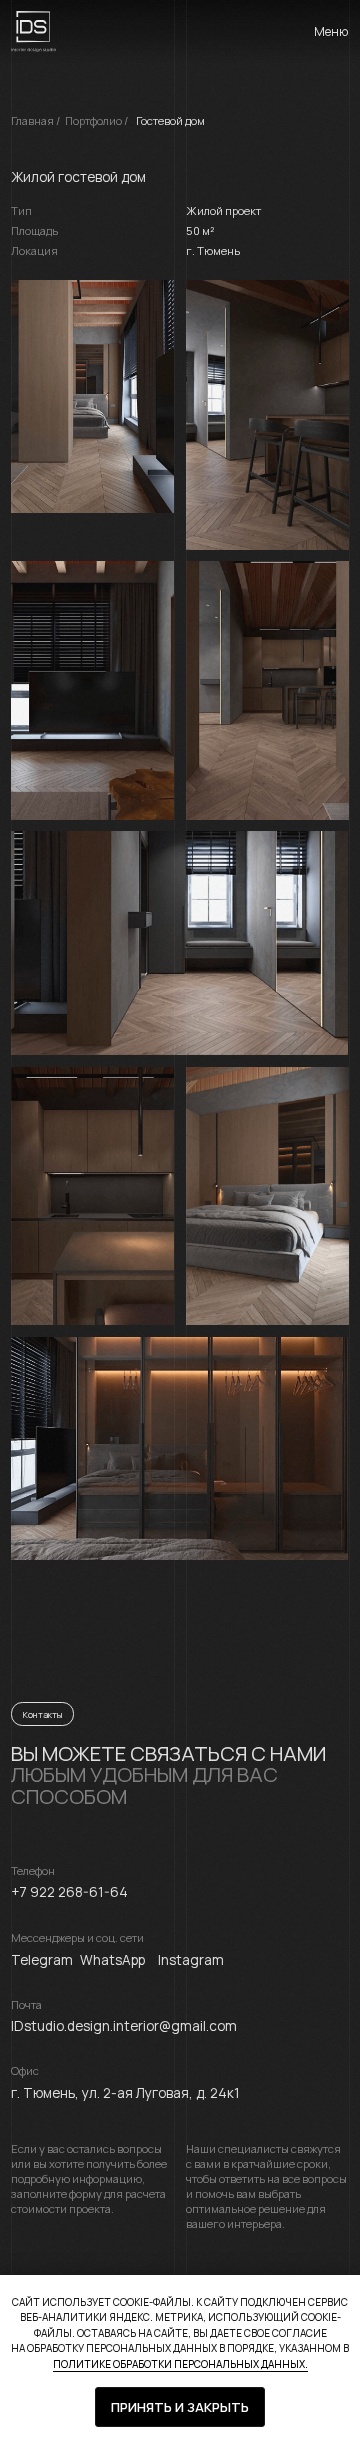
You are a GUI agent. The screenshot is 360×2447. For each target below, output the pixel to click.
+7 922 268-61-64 (69, 1892)
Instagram (191, 1960)
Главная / (35, 120)
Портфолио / (96, 120)
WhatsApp (112, 1960)
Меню (331, 31)
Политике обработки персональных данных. (180, 2364)
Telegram (42, 1960)
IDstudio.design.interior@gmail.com (124, 2026)
